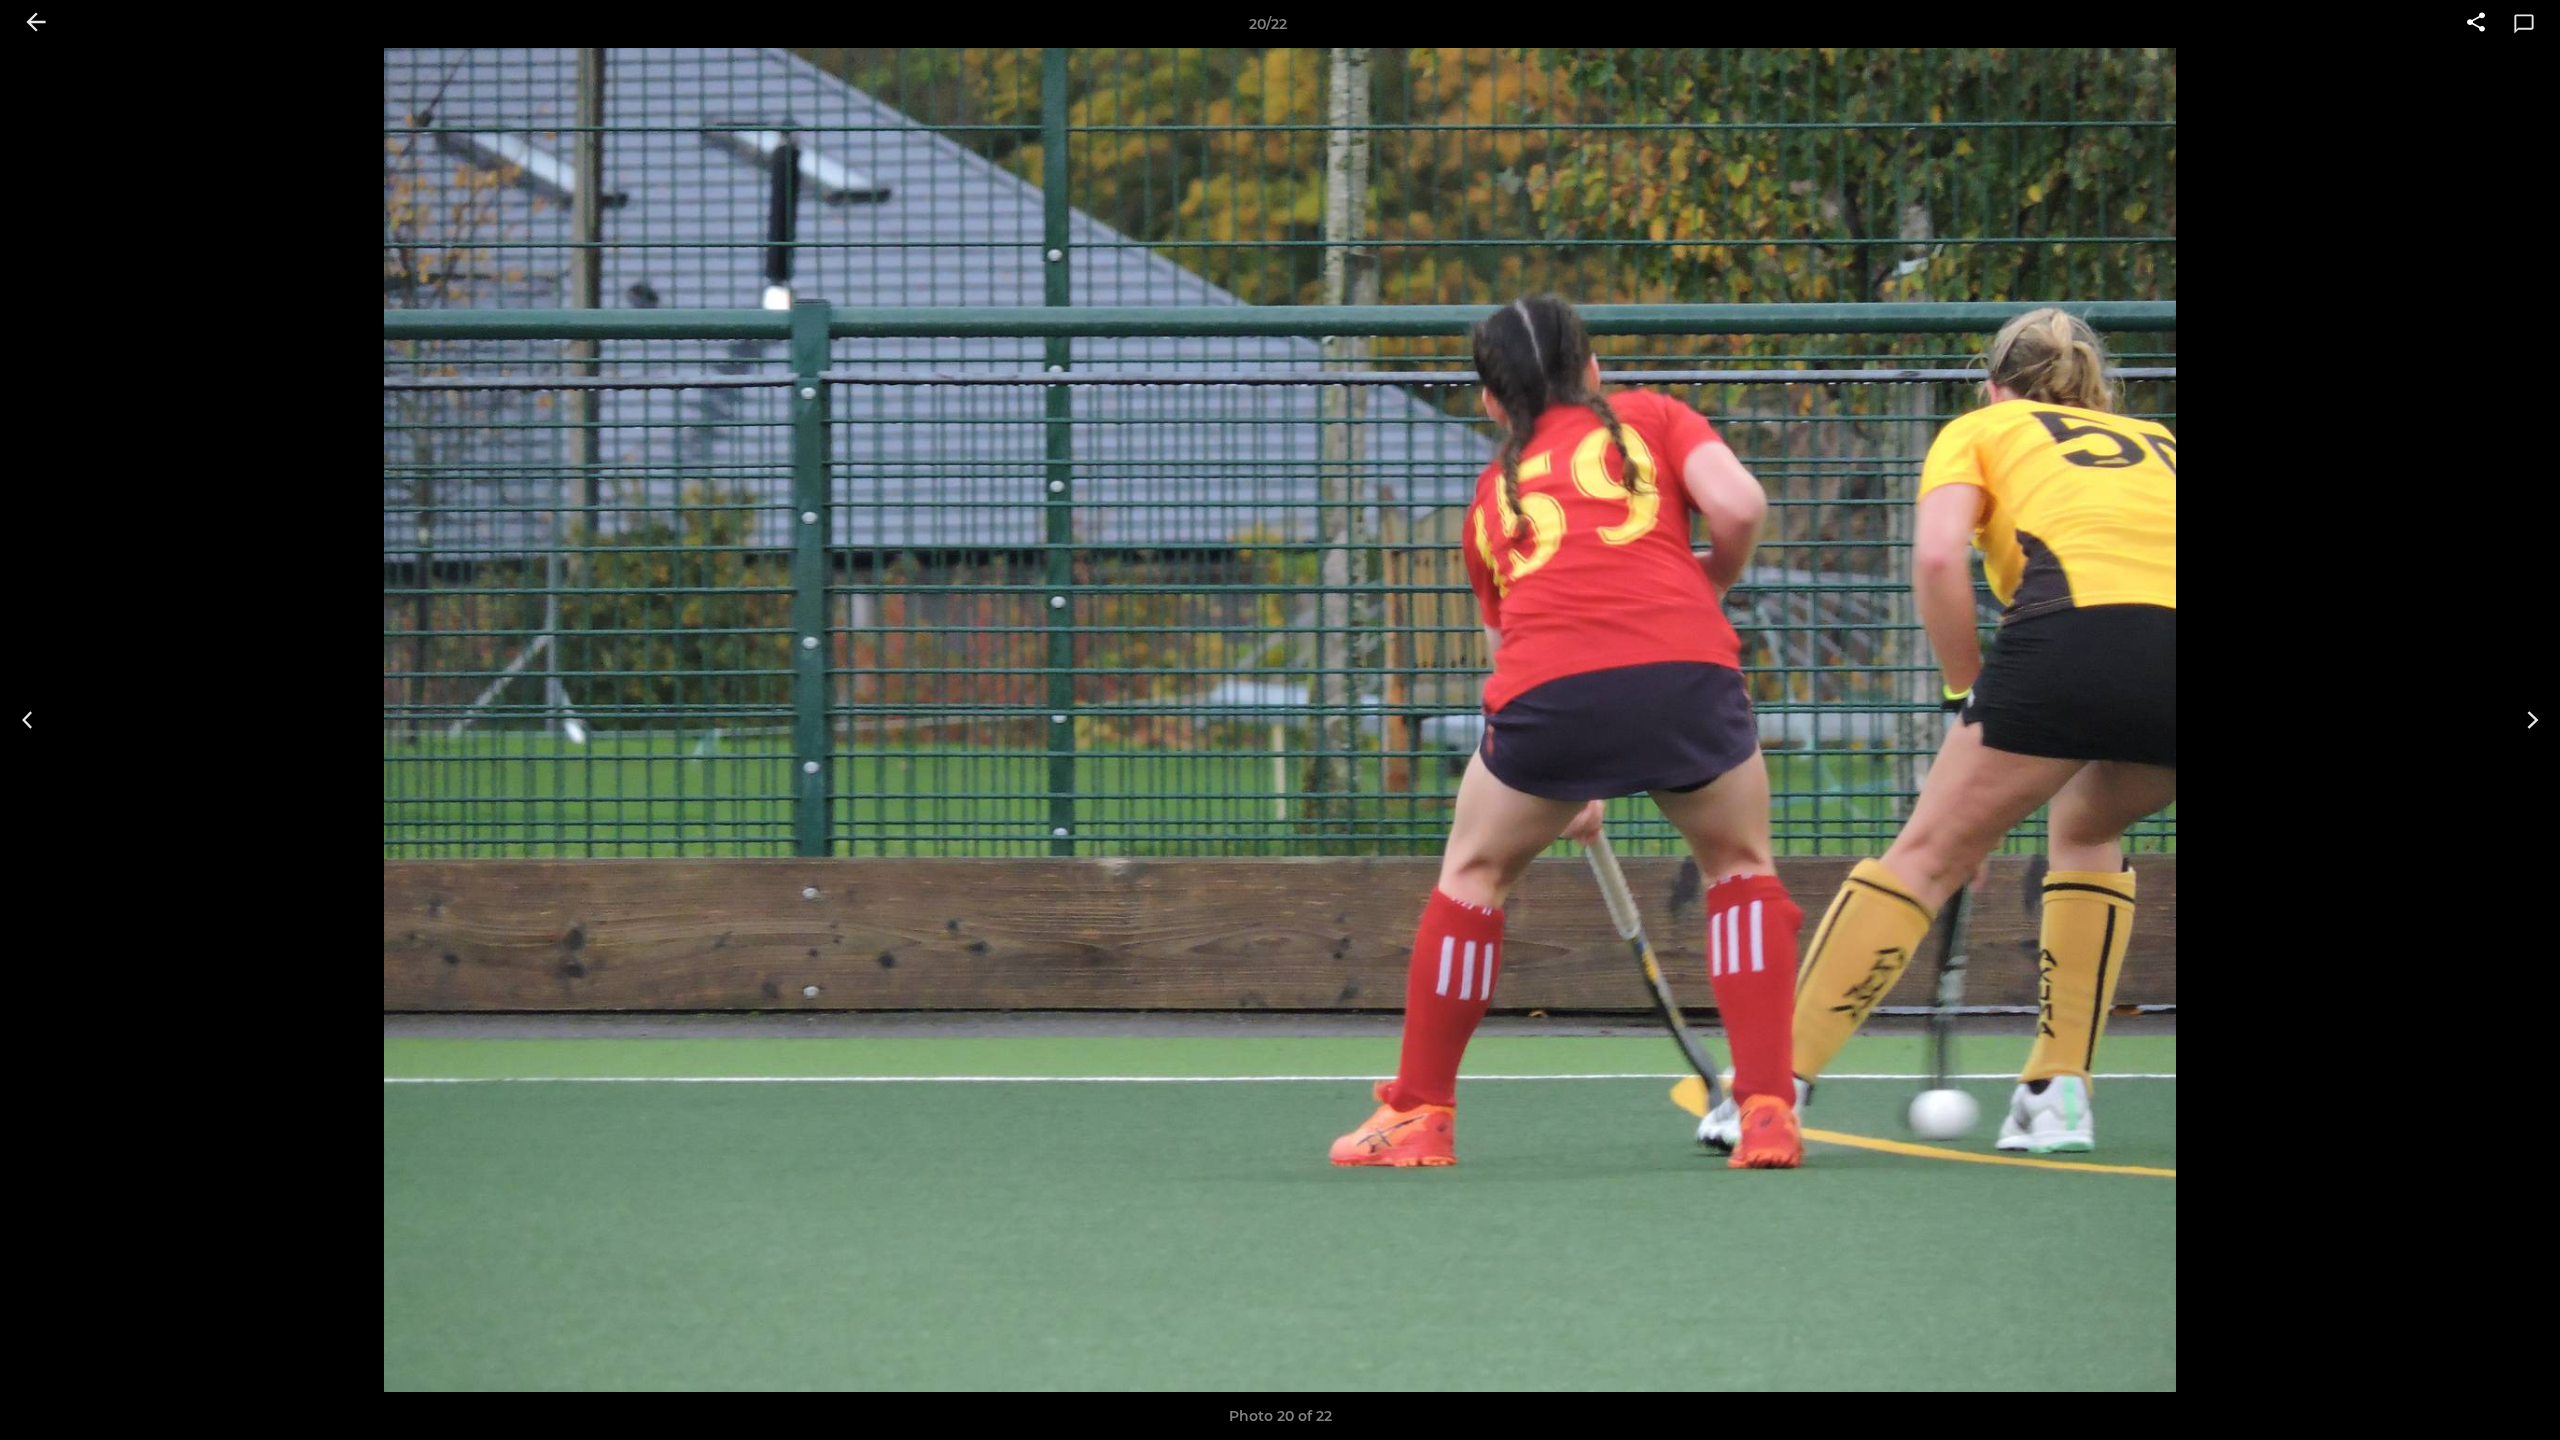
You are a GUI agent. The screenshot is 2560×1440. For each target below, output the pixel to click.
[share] (2476, 24)
